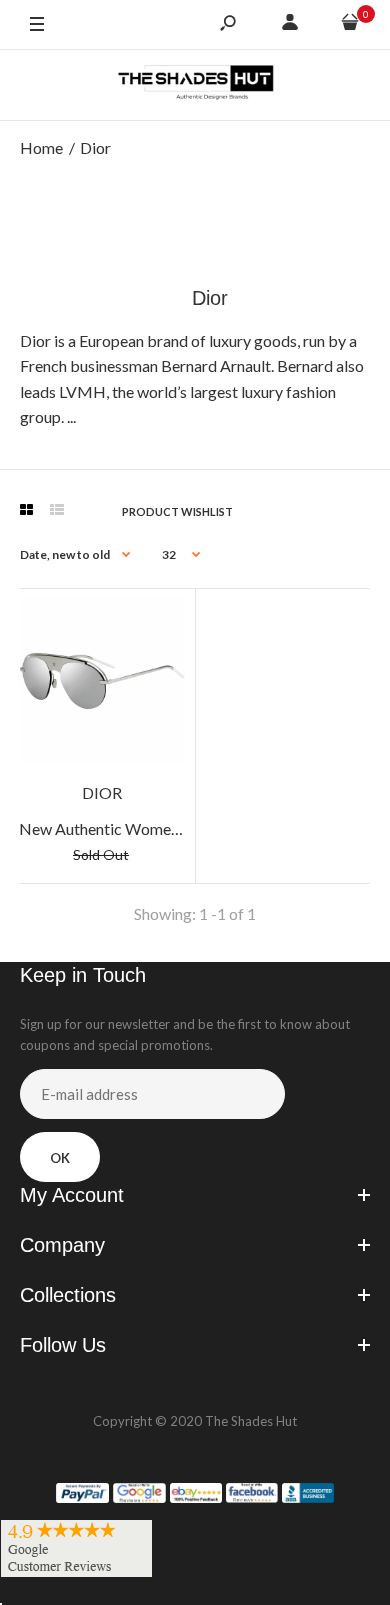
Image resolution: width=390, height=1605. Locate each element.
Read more (114, 416)
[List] (57, 510)
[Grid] (26, 510)
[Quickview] (160, 703)
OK (60, 1158)
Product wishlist (177, 511)
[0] (350, 25)
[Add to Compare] (160, 622)
